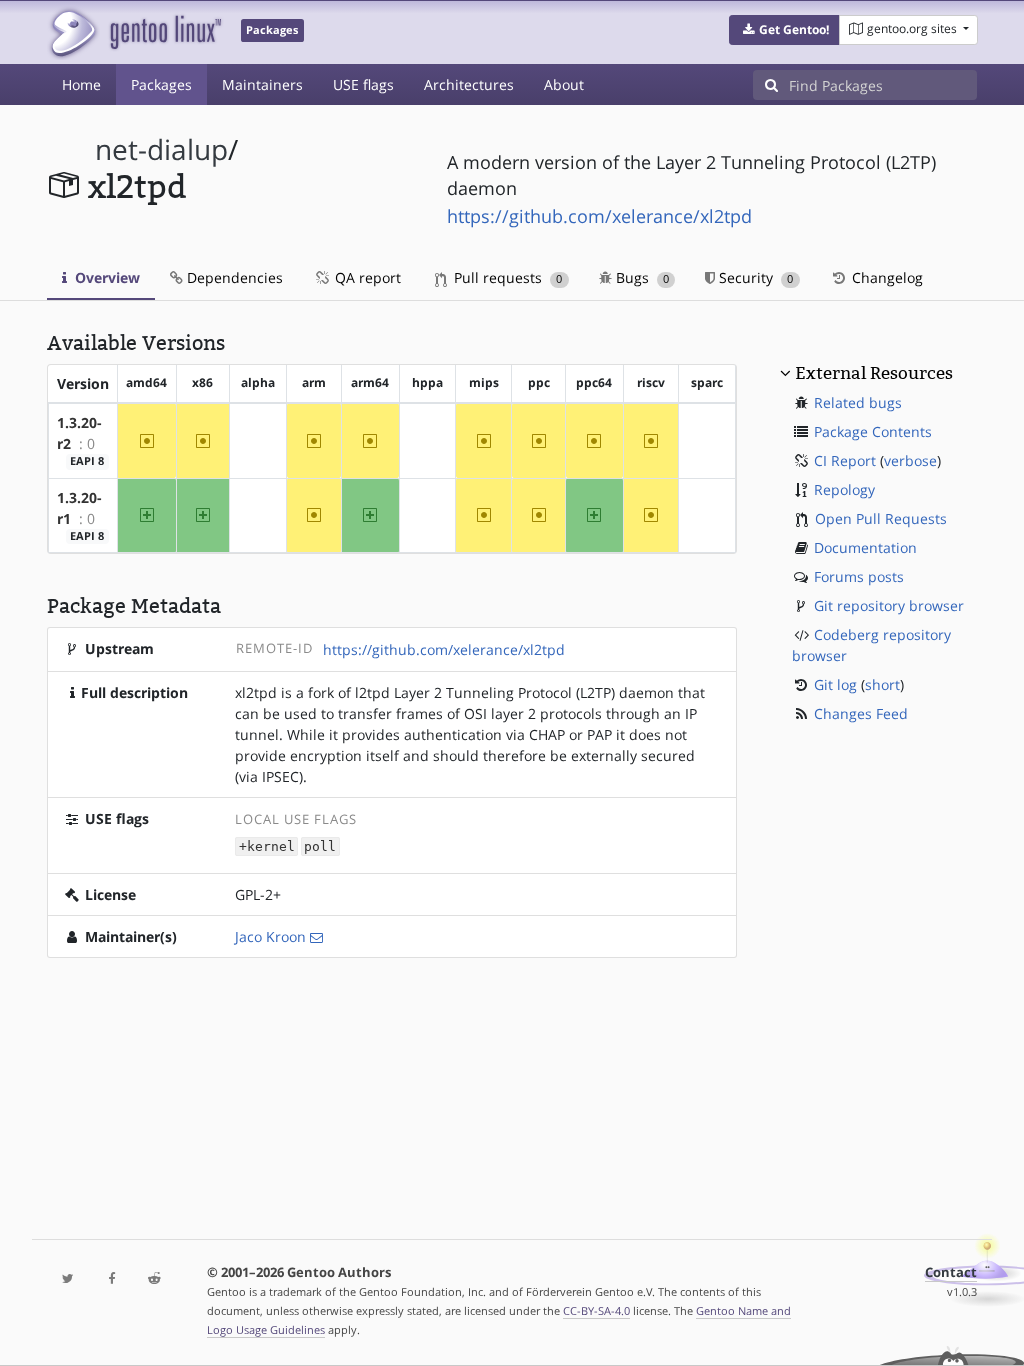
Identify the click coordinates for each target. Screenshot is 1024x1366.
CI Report (845, 460)
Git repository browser (889, 605)
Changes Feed (861, 713)
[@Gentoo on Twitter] (68, 1279)
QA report (366, 277)
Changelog (885, 277)
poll (320, 846)
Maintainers (262, 84)
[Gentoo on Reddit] (154, 1279)
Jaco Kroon (270, 936)
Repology (844, 489)
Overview (105, 277)
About (564, 84)
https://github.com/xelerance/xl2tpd (599, 216)
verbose (910, 460)
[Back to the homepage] (134, 32)
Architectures (469, 84)
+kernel (267, 846)
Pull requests (506, 277)
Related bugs (858, 402)
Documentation (865, 547)
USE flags (363, 84)
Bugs (640, 277)
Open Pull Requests (881, 518)
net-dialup (161, 149)
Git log (835, 684)
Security (754, 277)
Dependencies (233, 277)
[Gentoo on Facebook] (111, 1279)
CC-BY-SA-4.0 (596, 1310)
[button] (784, 30)
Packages (161, 84)
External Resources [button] (874, 373)
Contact (951, 1272)
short (882, 684)
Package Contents (873, 431)
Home (81, 84)
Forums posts (859, 576)
